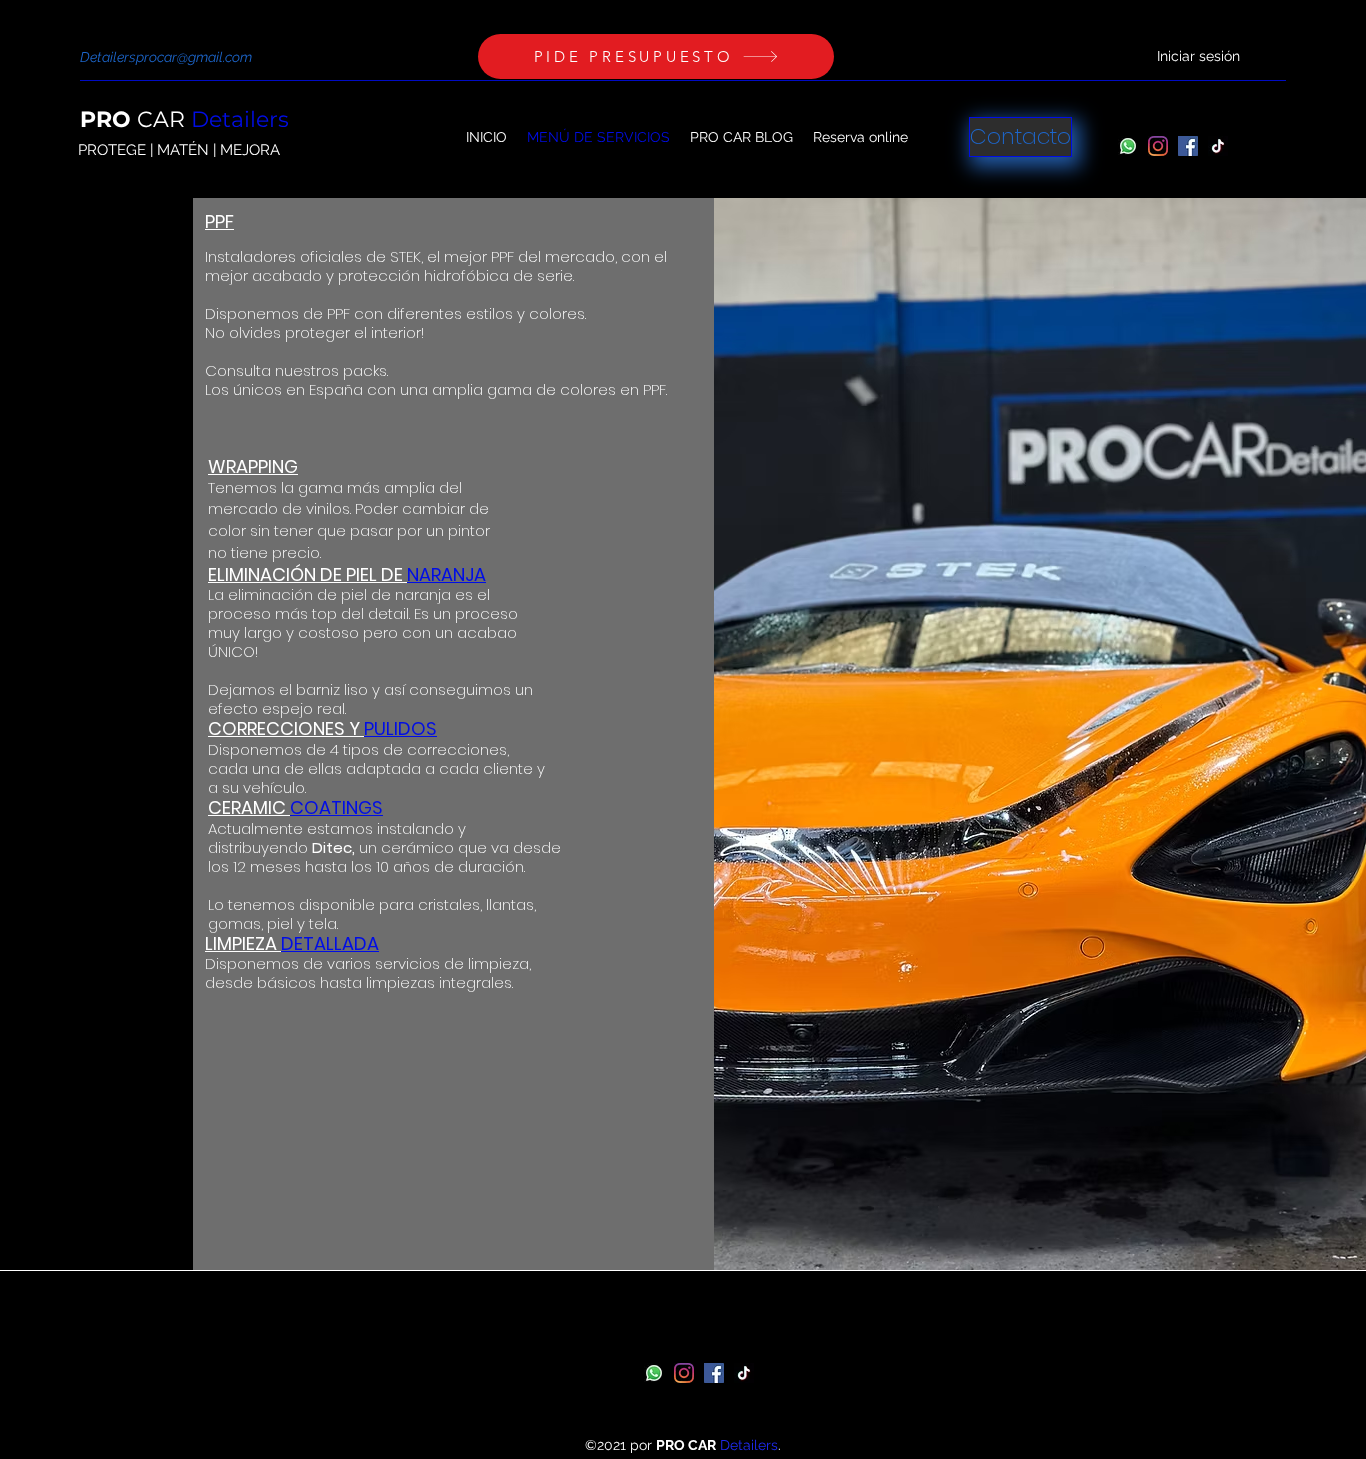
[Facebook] (1188, 146)
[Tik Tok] (1218, 146)
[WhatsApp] (1128, 146)
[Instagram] (1158, 146)
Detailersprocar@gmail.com (166, 57)
